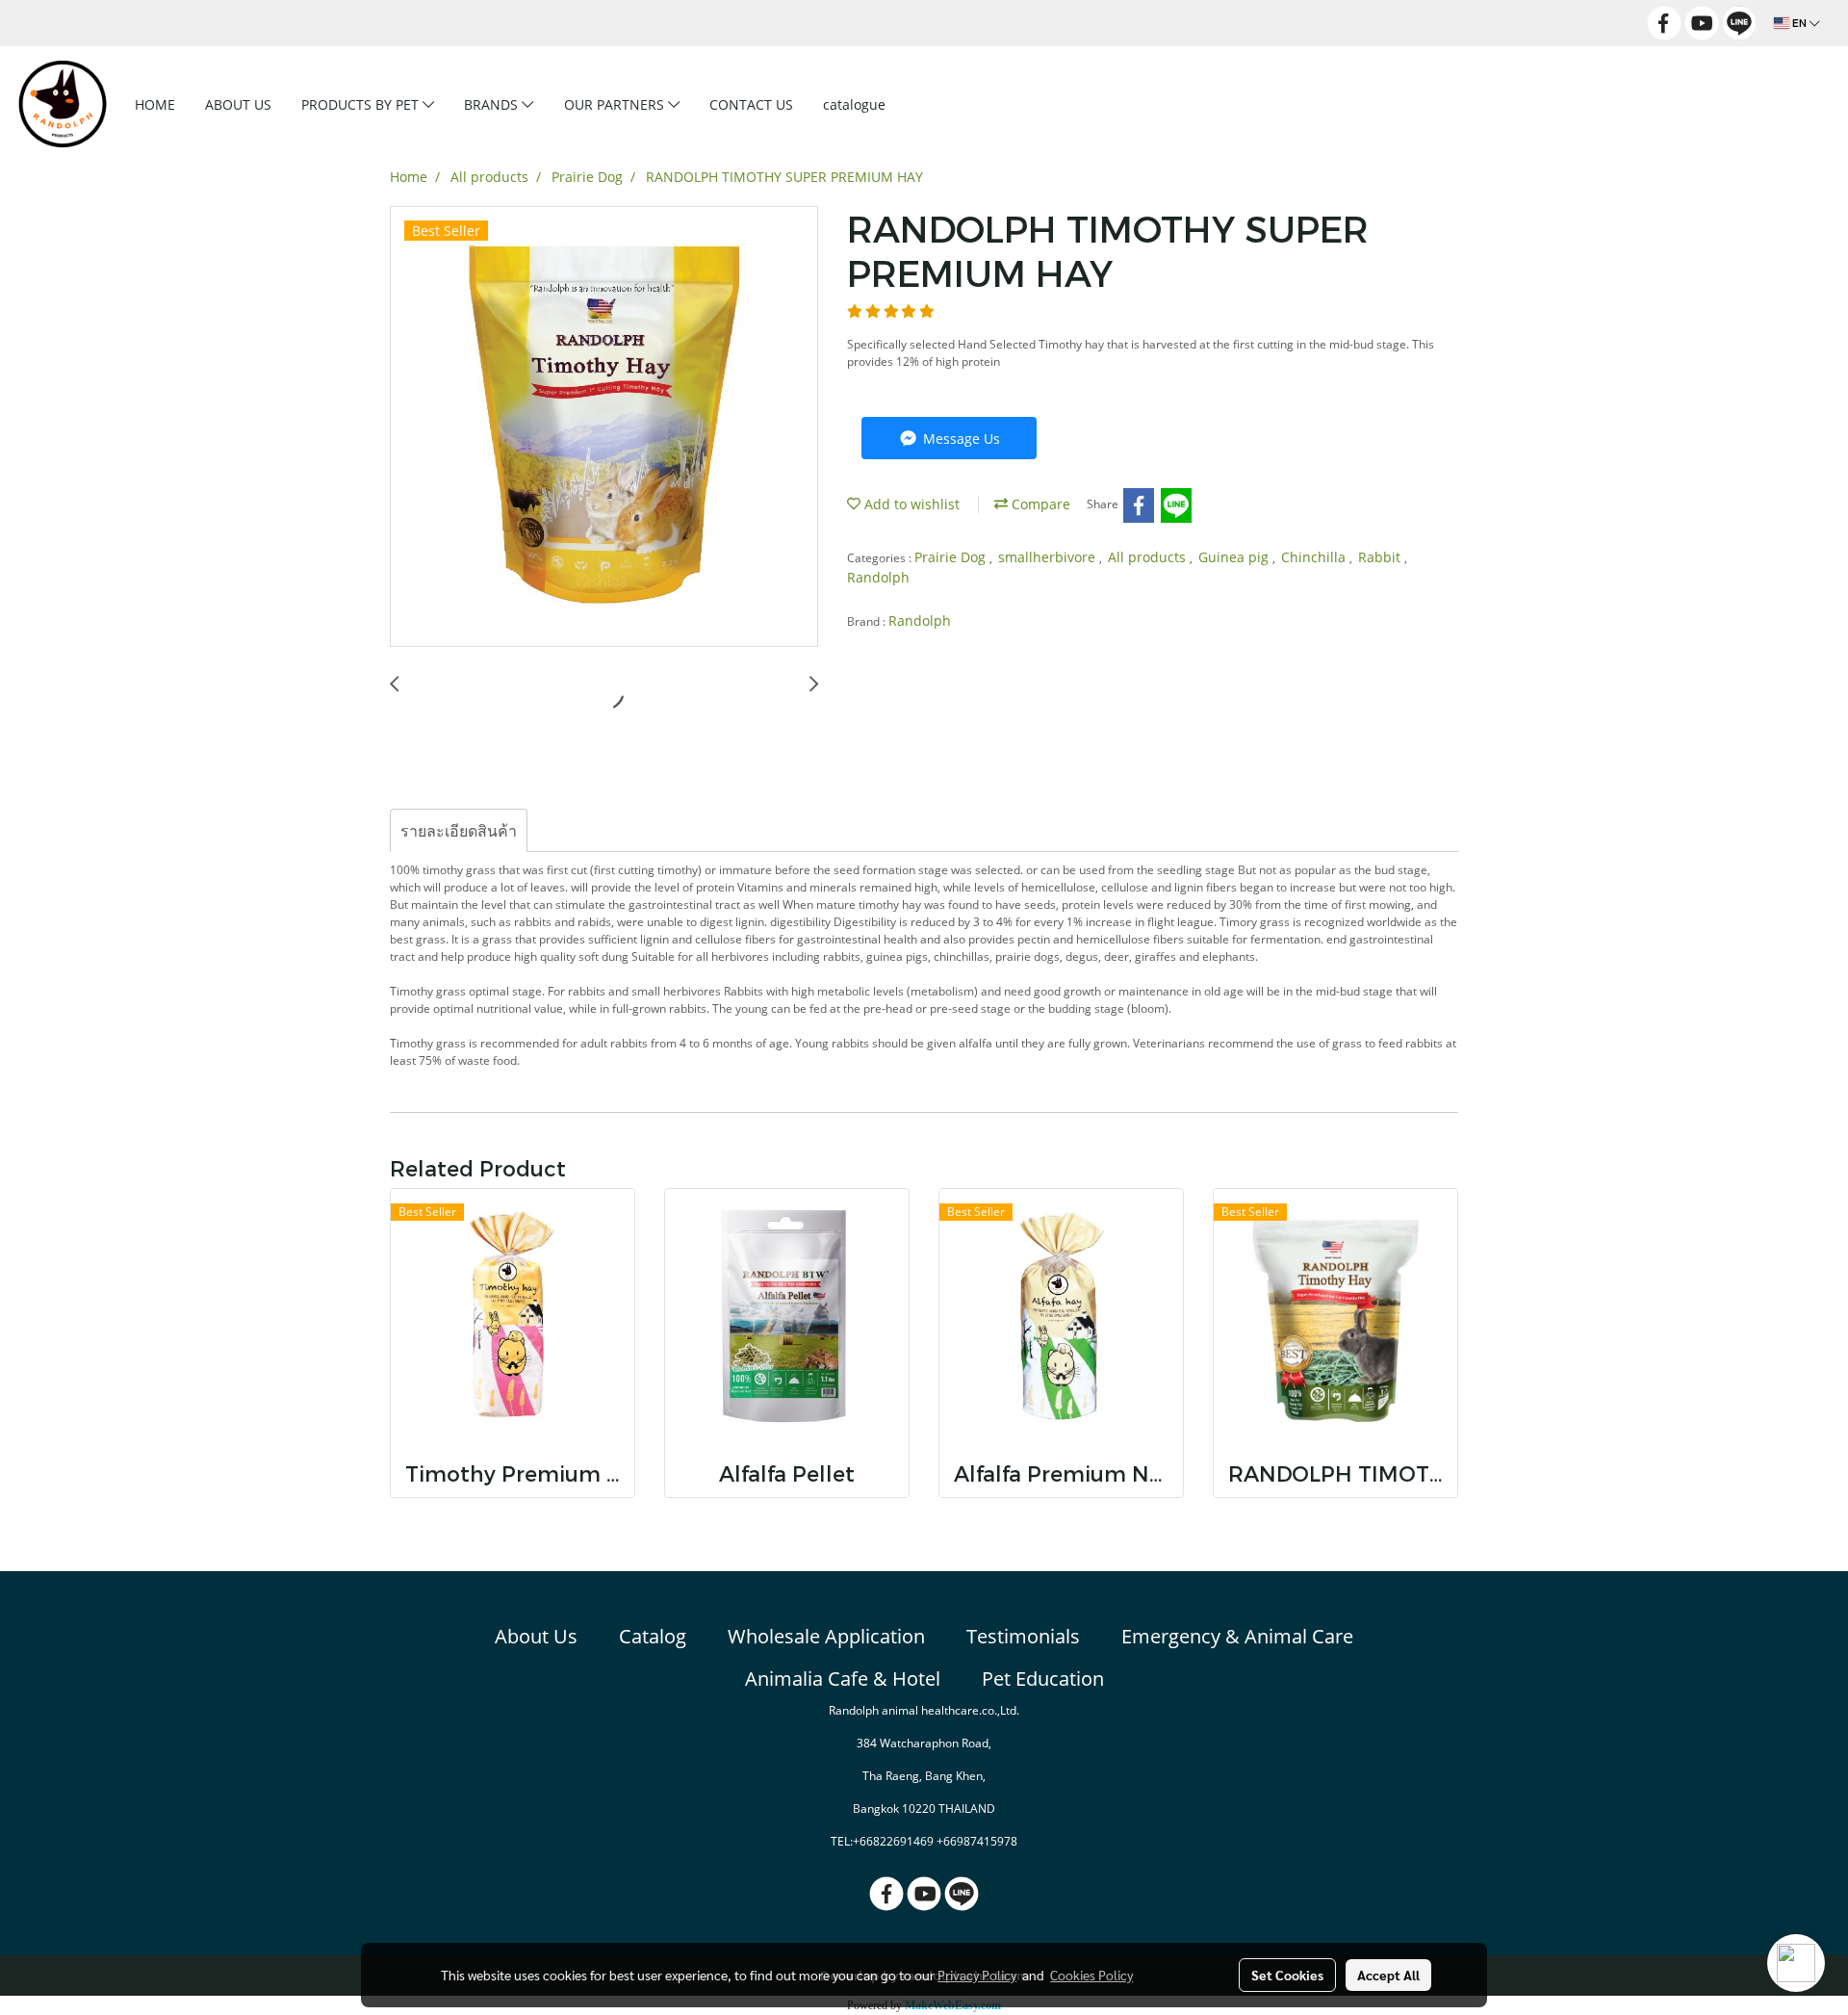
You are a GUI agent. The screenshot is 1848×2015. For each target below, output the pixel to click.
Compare (1039, 504)
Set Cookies (1287, 1975)
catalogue (854, 104)
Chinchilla (1315, 557)
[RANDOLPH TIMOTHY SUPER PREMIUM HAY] (604, 427)
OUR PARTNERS (616, 104)
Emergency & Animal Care (1237, 1636)
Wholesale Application (826, 1636)
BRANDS (493, 104)
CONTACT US (751, 104)
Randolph (878, 577)
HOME (155, 104)
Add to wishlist (910, 504)
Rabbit (1381, 557)
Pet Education (1043, 1679)
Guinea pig (1235, 557)
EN (1799, 23)
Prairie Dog (952, 557)
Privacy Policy (977, 1975)
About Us (536, 1636)
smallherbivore (1049, 557)
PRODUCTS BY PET (362, 104)
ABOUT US (238, 104)
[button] (931, 104)
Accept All (1388, 1975)
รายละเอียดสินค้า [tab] (459, 831)
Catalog (653, 1636)
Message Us (960, 439)
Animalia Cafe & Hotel (843, 1679)
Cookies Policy (1091, 1975)
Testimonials (1023, 1636)
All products (1149, 557)
